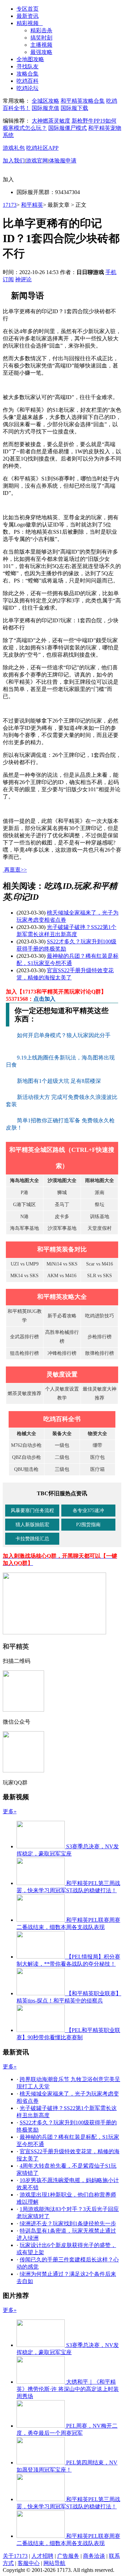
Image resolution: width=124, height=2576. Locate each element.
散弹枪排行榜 (100, 1353)
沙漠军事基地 (62, 1228)
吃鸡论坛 (28, 88)
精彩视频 (30, 23)
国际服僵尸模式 (68, 128)
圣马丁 (62, 1205)
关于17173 (15, 2556)
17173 (10, 205)
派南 (100, 1193)
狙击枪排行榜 (24, 1353)
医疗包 (97, 1457)
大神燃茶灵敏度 (51, 121)
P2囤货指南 (88, 1525)
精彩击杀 (41, 30)
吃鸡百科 (28, 81)
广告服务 (68, 2556)
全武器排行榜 (24, 1337)
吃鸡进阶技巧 (100, 1316)
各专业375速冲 (88, 1511)
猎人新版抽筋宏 (32, 1525)
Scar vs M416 (100, 1264)
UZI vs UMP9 (25, 1264)
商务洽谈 (94, 2556)
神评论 (23, 279)
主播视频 (41, 45)
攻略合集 (28, 74)
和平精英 (32, 205)
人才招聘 (42, 2556)
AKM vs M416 (62, 1276)
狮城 (62, 1193)
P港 (24, 1193)
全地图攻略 (30, 59)
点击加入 (44, 999)
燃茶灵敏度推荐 (24, 1393)
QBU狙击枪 (26, 1469)
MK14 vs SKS (24, 1276)
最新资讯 (28, 16)
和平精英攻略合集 (83, 101)
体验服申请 (63, 161)
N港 (24, 1217)
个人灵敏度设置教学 (62, 1393)
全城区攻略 (45, 101)
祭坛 (100, 1205)
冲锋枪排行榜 (62, 1353)
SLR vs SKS (100, 1276)
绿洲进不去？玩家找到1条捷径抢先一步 (68, 2223)
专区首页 (28, 9)
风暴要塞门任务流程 (32, 1511)
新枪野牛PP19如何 (94, 121)
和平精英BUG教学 (25, 1316)
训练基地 (100, 1217)
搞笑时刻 (41, 38)
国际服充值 (45, 108)
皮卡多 (62, 1217)
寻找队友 (28, 66)
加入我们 (14, 161)
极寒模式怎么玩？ (25, 128)
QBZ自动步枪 (27, 1457)
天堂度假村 (100, 1228)
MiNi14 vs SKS (62, 1264)
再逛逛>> (15, 870)
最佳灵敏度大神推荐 (100, 1393)
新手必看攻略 (62, 1316)
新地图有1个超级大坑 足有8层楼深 (60, 1081)
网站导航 (54, 2563)
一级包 (62, 1445)
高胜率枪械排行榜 (62, 1337)
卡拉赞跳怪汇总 (32, 1539)
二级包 (62, 1457)
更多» (10, 1811)
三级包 (62, 1469)
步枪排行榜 (100, 1337)
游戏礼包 (14, 148)
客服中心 (29, 2563)
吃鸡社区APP (42, 148)
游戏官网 (37, 161)
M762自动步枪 (26, 1445)
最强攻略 (41, 52)
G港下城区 (24, 1205)
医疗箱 (97, 1469)
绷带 (97, 1445)
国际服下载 (74, 108)
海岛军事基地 (24, 1228)
